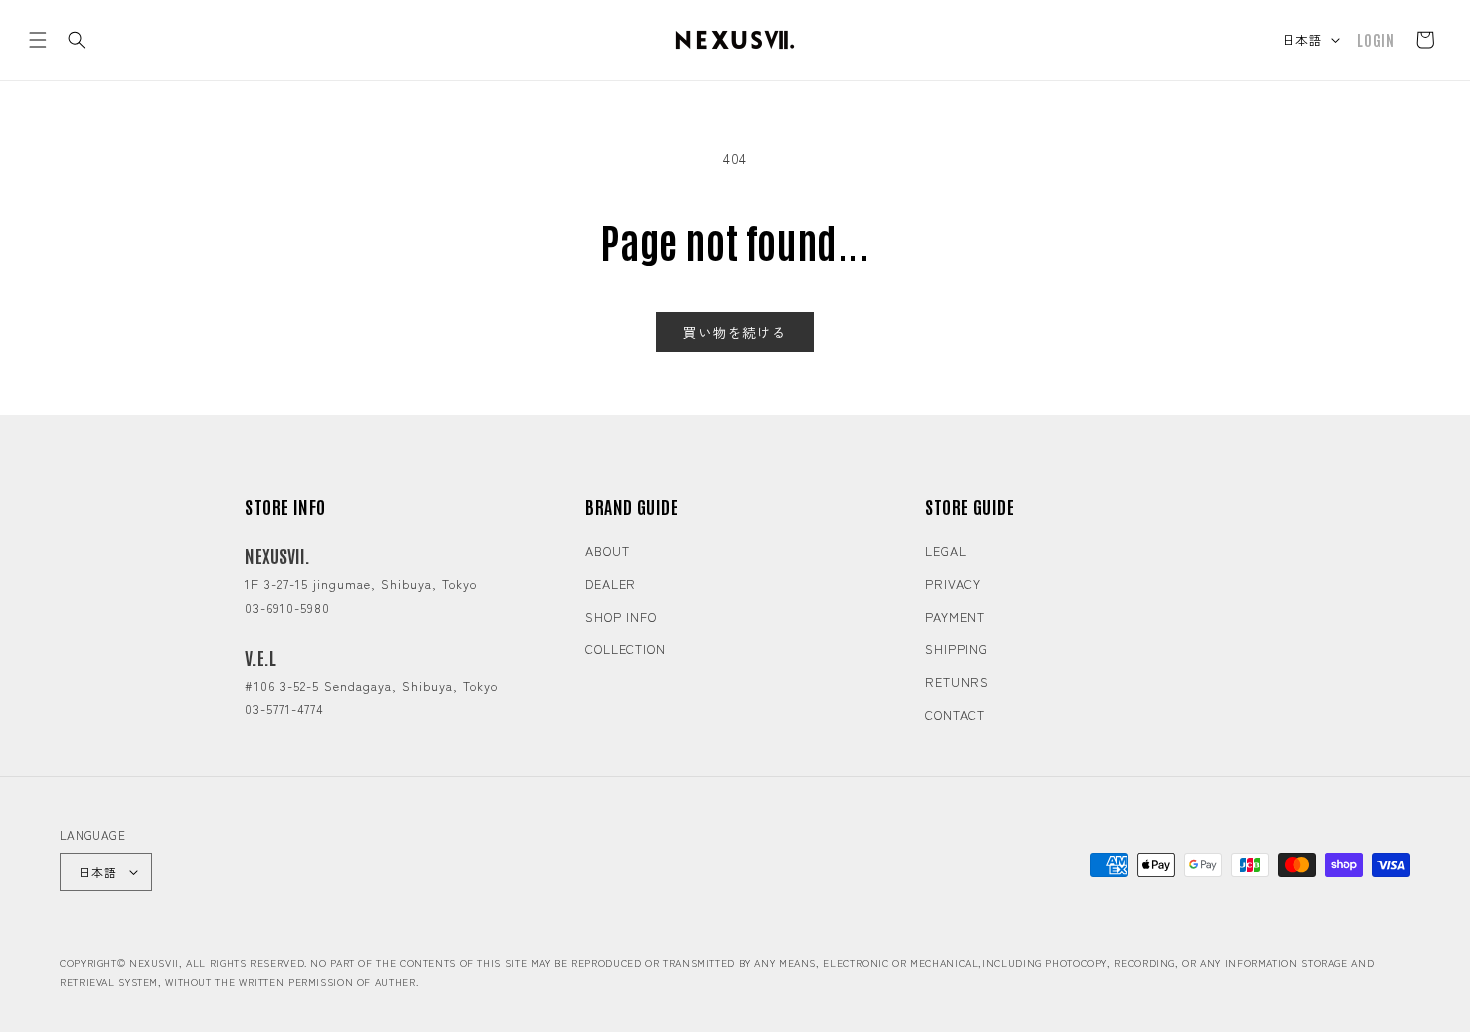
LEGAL (946, 550)
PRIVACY (953, 583)
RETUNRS (957, 681)
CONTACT (955, 714)
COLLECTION (625, 648)
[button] (38, 40)
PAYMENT (955, 616)
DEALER (610, 583)
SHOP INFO (621, 616)
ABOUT (607, 550)
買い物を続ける (735, 332)
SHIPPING (956, 648)
